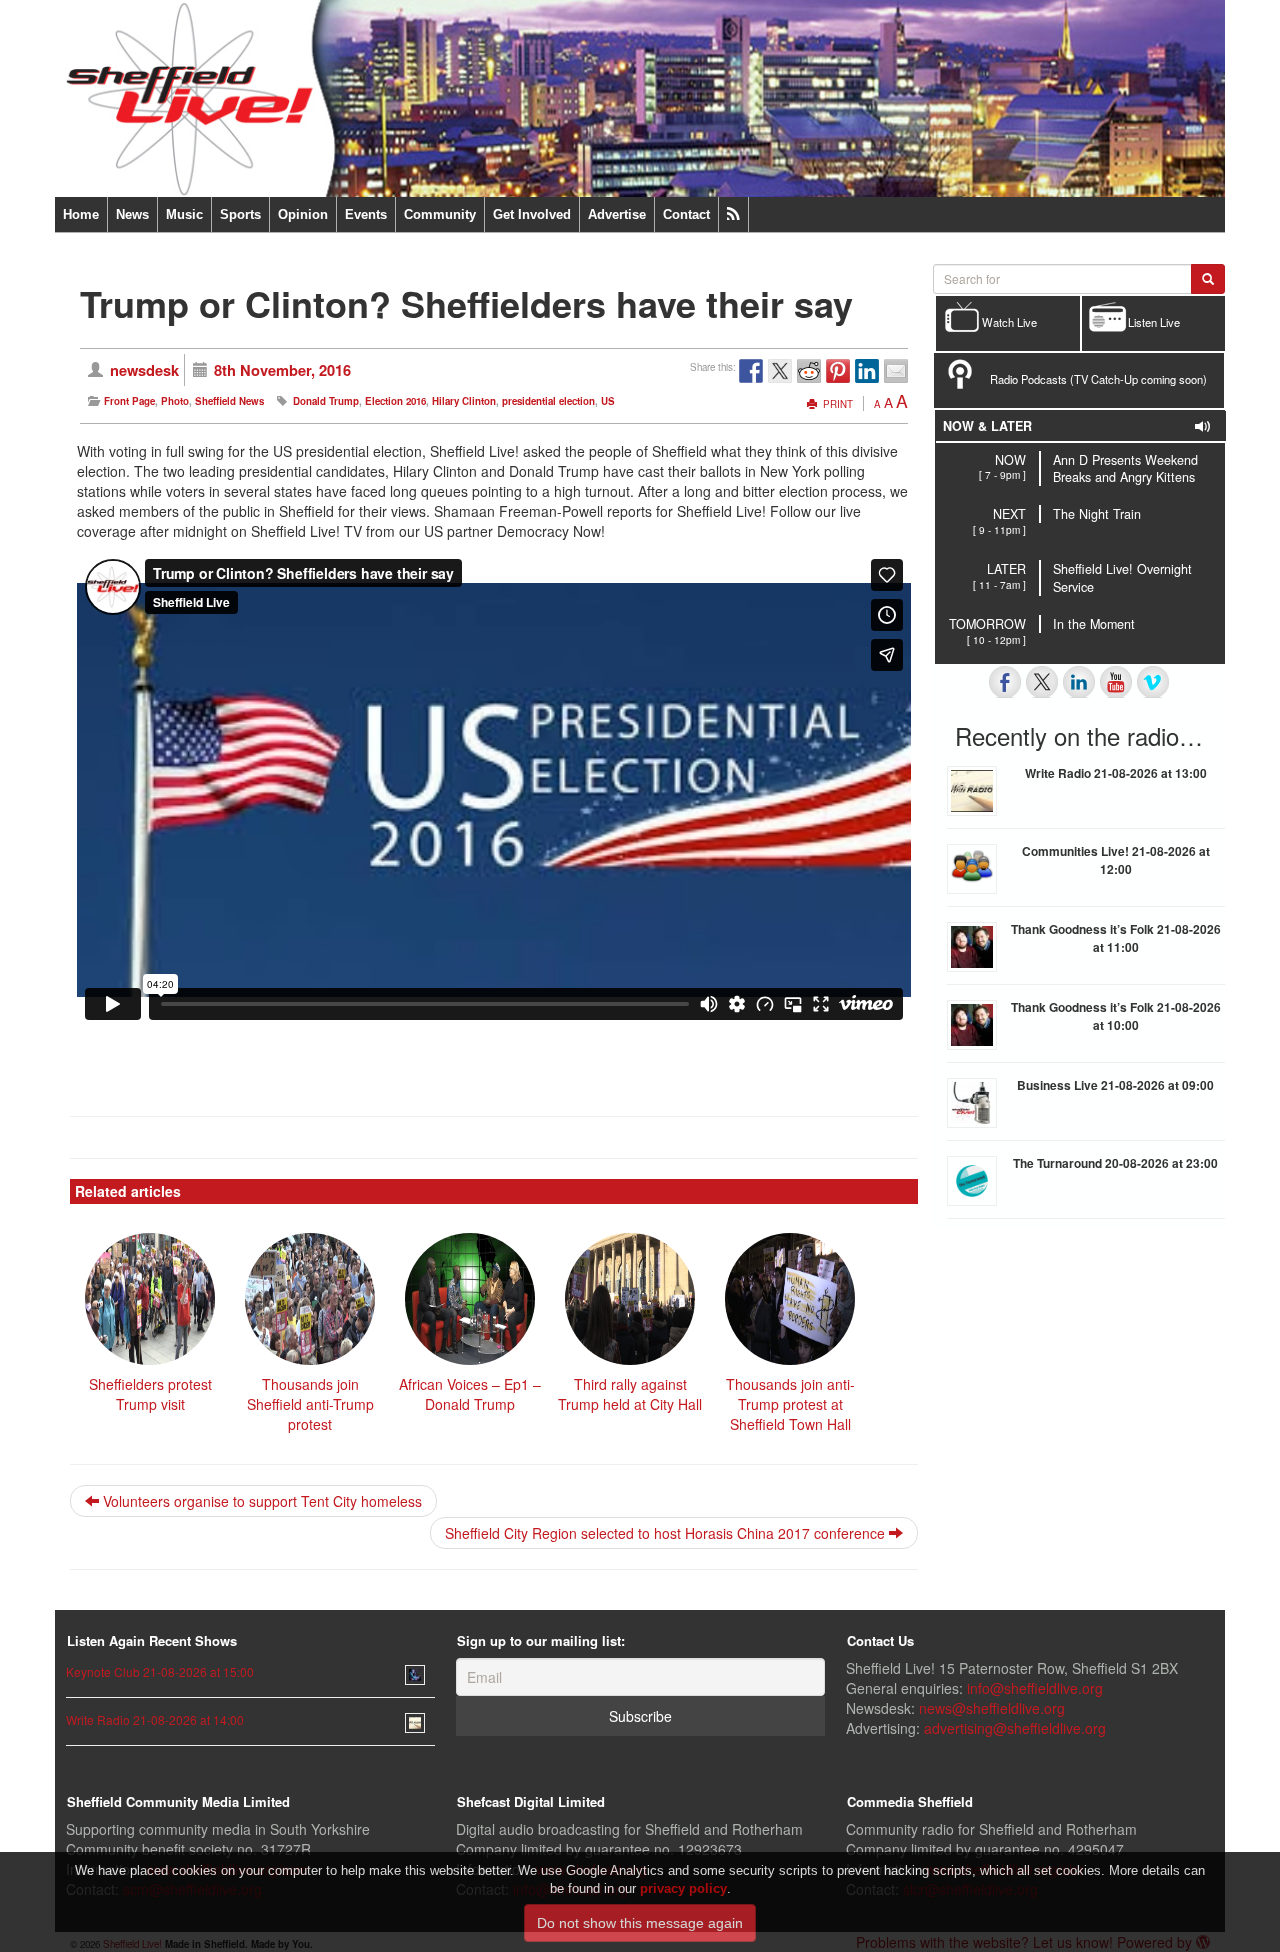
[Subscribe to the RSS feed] (733, 214)
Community (440, 214)
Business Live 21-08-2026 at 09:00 (1115, 1085)
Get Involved (532, 214)
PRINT (836, 404)
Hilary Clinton (464, 401)
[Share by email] (896, 371)
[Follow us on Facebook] (1005, 682)
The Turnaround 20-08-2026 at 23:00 (1115, 1163)
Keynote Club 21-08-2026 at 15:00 (160, 1671)
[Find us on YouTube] (1116, 682)
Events (366, 214)
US (608, 401)
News (132, 214)
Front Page (129, 401)
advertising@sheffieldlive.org (1015, 1728)
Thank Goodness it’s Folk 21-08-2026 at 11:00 (1116, 938)
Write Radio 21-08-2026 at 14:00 (155, 1719)
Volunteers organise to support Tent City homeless (260, 1501)
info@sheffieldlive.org (1035, 1688)
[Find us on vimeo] (1153, 682)
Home (81, 214)
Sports (240, 214)
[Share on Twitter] (780, 371)
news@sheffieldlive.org (992, 1708)
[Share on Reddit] (809, 371)
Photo (175, 401)
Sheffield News (229, 401)
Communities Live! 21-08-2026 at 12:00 (1116, 860)
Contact (686, 214)
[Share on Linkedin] (867, 371)
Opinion (303, 214)
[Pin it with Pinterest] (838, 371)
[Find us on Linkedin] (1079, 682)
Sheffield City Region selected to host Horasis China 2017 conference (667, 1533)
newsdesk (144, 370)
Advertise (617, 214)
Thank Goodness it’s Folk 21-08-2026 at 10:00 (1116, 1016)
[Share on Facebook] (751, 371)
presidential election (548, 401)
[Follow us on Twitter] (1042, 682)
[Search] (1208, 279)
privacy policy (683, 1888)
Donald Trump (326, 401)
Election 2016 (395, 401)
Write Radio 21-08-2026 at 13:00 (1116, 773)
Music (184, 214)
